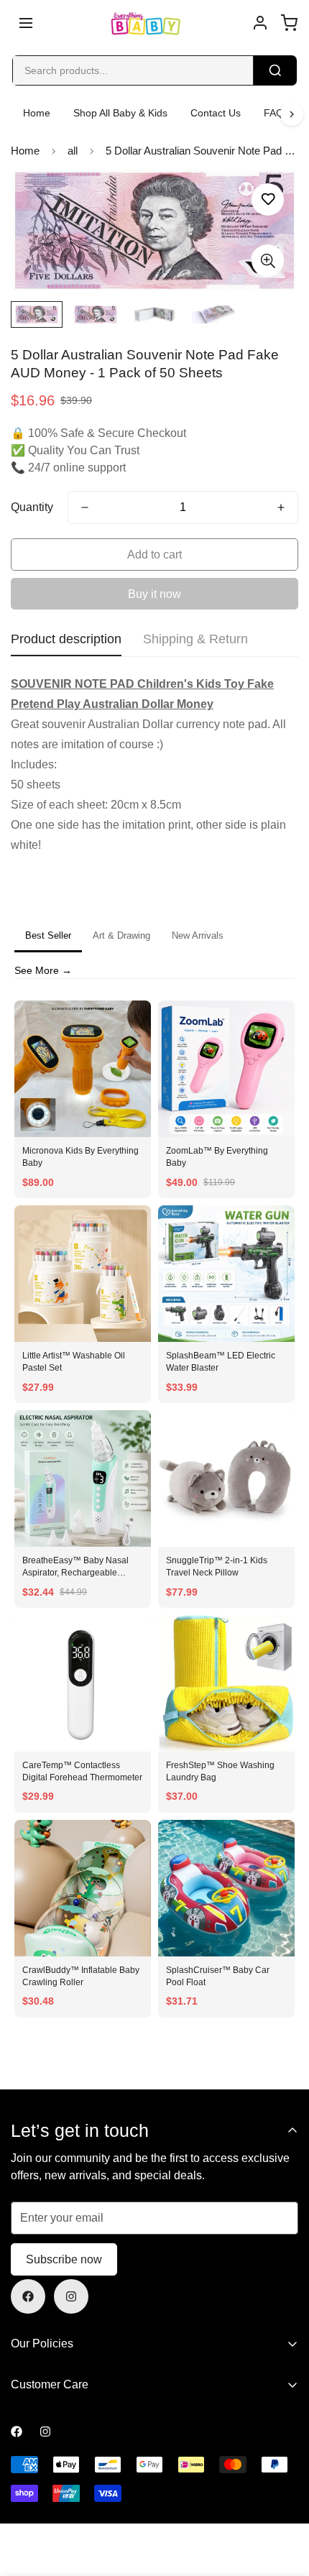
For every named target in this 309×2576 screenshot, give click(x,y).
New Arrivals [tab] (198, 935)
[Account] (260, 23)
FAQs (276, 113)
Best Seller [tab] (48, 935)
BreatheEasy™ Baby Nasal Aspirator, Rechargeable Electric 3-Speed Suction (75, 1573)
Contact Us (216, 113)
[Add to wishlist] (268, 199)
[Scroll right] (292, 114)
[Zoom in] (268, 261)
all (73, 151)
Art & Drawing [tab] (121, 935)
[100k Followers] (71, 2296)
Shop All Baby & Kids (120, 113)
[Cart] (289, 23)
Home (37, 113)
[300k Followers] (28, 2296)
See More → (43, 970)
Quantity (32, 507)
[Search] (275, 70)
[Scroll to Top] (283, 2500)
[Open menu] (26, 23)
